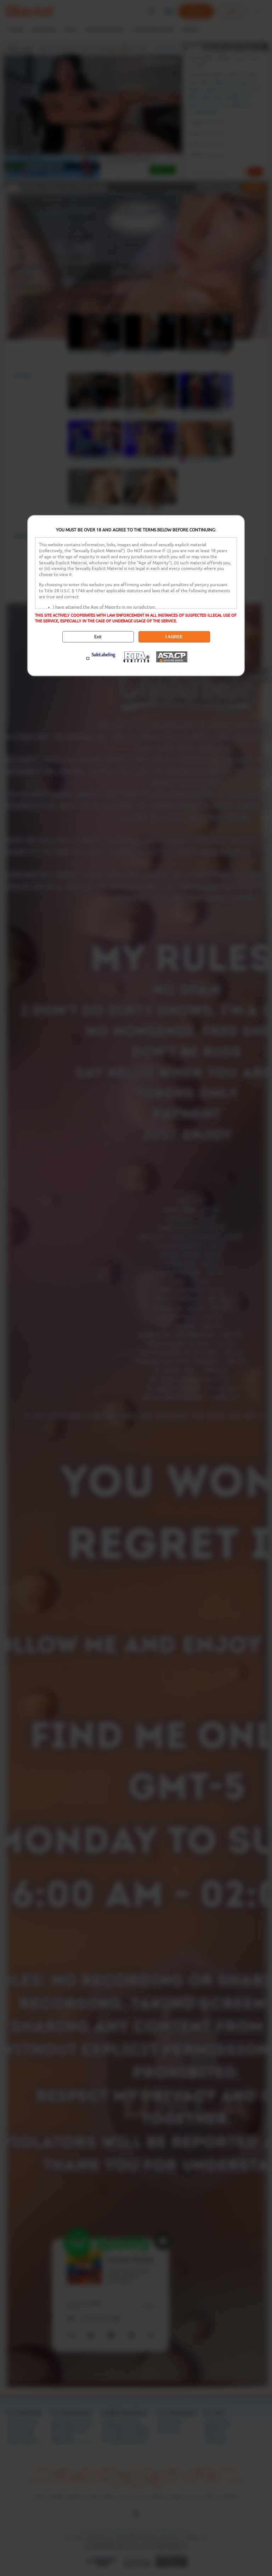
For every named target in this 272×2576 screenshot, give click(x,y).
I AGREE (174, 637)
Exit (98, 637)
